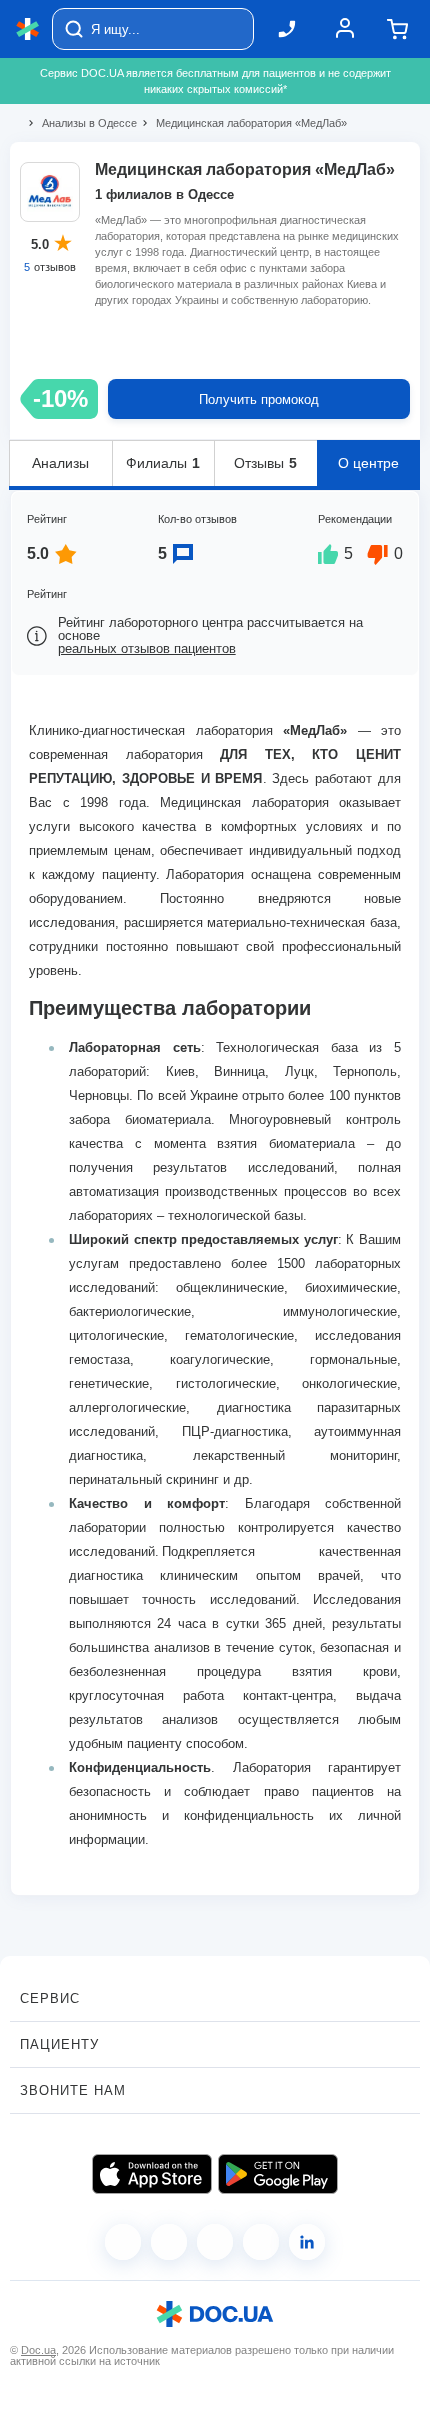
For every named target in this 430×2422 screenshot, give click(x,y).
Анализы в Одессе (81, 123)
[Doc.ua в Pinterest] (307, 2242)
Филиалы (163, 463)
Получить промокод (259, 399)
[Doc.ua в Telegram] (215, 2242)
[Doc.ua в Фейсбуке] (123, 2242)
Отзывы (265, 463)
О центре (368, 463)
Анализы (60, 463)
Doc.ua (38, 2350)
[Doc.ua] (28, 29)
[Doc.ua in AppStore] (152, 2174)
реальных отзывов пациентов (147, 648)
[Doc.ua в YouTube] (261, 2242)
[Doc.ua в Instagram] (169, 2242)
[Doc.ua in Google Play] (278, 2174)
